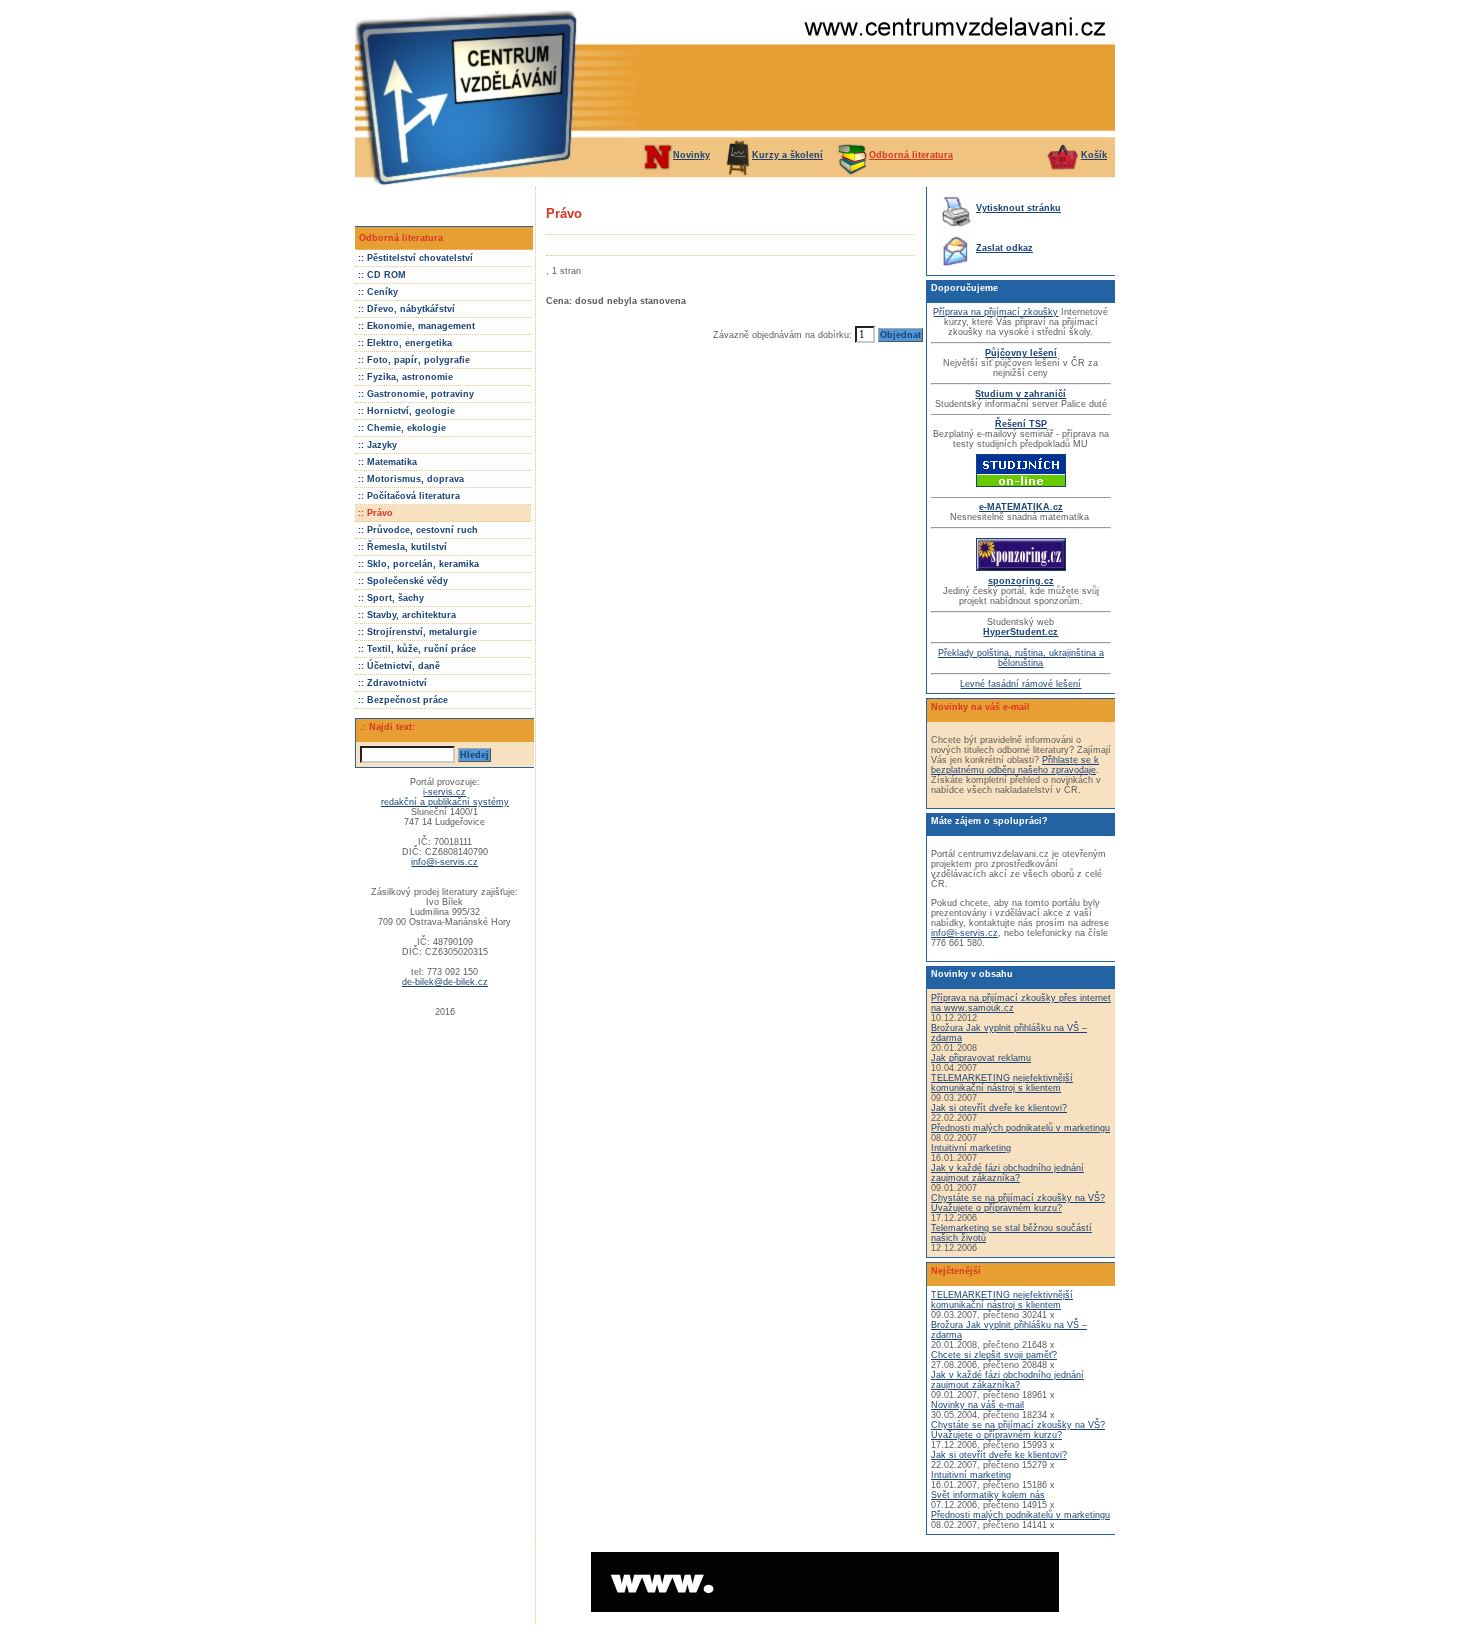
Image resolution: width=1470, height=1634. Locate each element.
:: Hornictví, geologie (406, 411)
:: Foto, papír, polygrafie (414, 360)
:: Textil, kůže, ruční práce (417, 649)
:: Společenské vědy (403, 581)
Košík (1094, 155)
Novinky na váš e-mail (977, 1405)
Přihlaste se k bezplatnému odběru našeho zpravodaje (1015, 765)
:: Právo (375, 513)
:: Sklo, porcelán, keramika (418, 564)
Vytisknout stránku (1018, 208)
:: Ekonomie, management (416, 326)
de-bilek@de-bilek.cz (445, 982)
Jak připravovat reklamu (981, 1058)
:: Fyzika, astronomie (405, 377)
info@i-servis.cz (444, 862)
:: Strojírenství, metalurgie (417, 632)
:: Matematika (387, 462)
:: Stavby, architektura (407, 615)
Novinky (691, 155)
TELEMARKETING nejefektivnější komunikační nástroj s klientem (1002, 1083)
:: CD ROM (382, 275)
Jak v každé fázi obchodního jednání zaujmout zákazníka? (1007, 1173)
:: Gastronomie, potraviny (416, 394)
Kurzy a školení (787, 155)
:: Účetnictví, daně (399, 666)
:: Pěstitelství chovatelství (415, 258)
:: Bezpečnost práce (403, 700)
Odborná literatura (911, 155)
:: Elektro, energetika (405, 343)
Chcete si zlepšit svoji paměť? (994, 1355)
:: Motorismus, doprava (411, 479)
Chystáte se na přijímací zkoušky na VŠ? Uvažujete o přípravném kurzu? (1018, 1203)
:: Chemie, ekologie (402, 428)
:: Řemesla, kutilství (402, 547)
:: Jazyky (377, 445)
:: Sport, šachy (391, 598)
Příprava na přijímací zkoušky (995, 312)
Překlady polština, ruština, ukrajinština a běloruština (1021, 658)
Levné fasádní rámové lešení (1020, 684)
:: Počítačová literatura (409, 496)
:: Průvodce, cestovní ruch (418, 530)
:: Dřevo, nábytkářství (406, 309)
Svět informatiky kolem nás (988, 1495)
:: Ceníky (378, 292)
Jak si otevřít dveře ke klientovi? (999, 1108)
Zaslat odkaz (1004, 248)
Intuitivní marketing (971, 1148)
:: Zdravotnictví (392, 683)
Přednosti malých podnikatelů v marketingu (1020, 1128)
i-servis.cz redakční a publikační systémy (445, 797)
